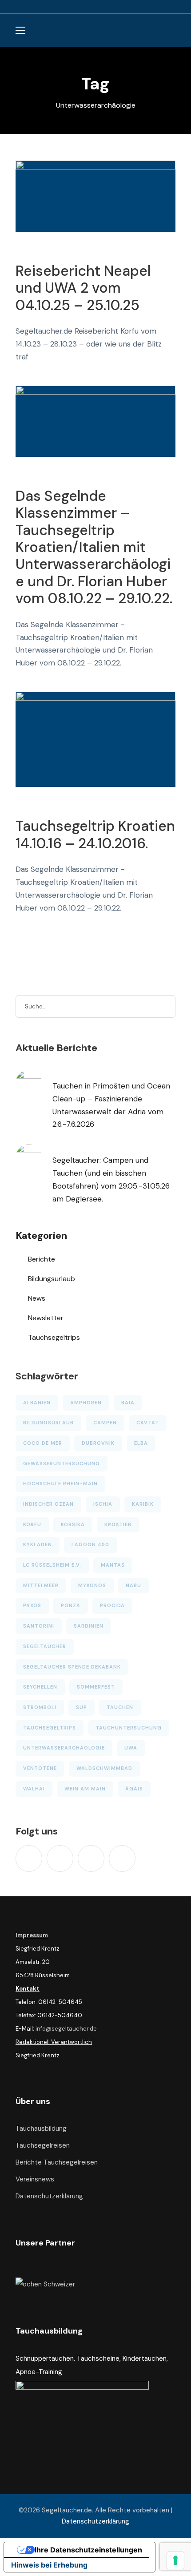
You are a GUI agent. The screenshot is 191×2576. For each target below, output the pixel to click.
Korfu (32, 1524)
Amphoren (86, 1403)
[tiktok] (29, 1858)
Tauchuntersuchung (129, 1728)
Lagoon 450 (90, 1544)
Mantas (113, 1565)
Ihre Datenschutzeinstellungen (88, 2550)
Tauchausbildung (41, 2129)
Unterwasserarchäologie (64, 1748)
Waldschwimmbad (104, 1768)
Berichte (42, 1259)
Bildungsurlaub (52, 1279)
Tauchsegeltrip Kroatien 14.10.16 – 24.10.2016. (95, 834)
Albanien (37, 1403)
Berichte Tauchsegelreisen (57, 2162)
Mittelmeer (41, 1585)
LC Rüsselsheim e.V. (52, 1565)
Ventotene (40, 1768)
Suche (164, 1006)
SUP (82, 1707)
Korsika (73, 1524)
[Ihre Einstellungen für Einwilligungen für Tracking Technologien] (175, 2560)
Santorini (39, 1626)
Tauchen (120, 1707)
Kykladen (38, 1544)
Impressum (32, 1935)
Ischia (103, 1504)
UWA (131, 1748)
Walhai (34, 1789)
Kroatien (118, 1524)
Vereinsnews (35, 2179)
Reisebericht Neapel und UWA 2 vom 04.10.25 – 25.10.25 (83, 288)
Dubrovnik (98, 1443)
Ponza (71, 1605)
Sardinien (89, 1626)
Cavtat (148, 1423)
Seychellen (40, 1687)
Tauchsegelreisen (43, 2145)
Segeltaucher (45, 1646)
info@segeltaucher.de (66, 2029)
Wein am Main (85, 1789)
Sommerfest (96, 1687)
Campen (105, 1423)
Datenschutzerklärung (49, 2196)
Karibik (143, 1504)
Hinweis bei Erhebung (49, 2565)
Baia (128, 1403)
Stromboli (40, 1707)
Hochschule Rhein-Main (60, 1484)
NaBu (133, 1585)
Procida (112, 1605)
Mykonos (92, 1585)
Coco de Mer (43, 1443)
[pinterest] (91, 1858)
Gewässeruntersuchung (62, 1463)
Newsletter (46, 1318)
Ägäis (134, 1789)
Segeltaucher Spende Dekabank (72, 1667)
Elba (141, 1443)
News (37, 1298)
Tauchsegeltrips (54, 1337)
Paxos (32, 1605)
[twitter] (122, 1858)
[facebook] (60, 1858)
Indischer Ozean (48, 1504)
